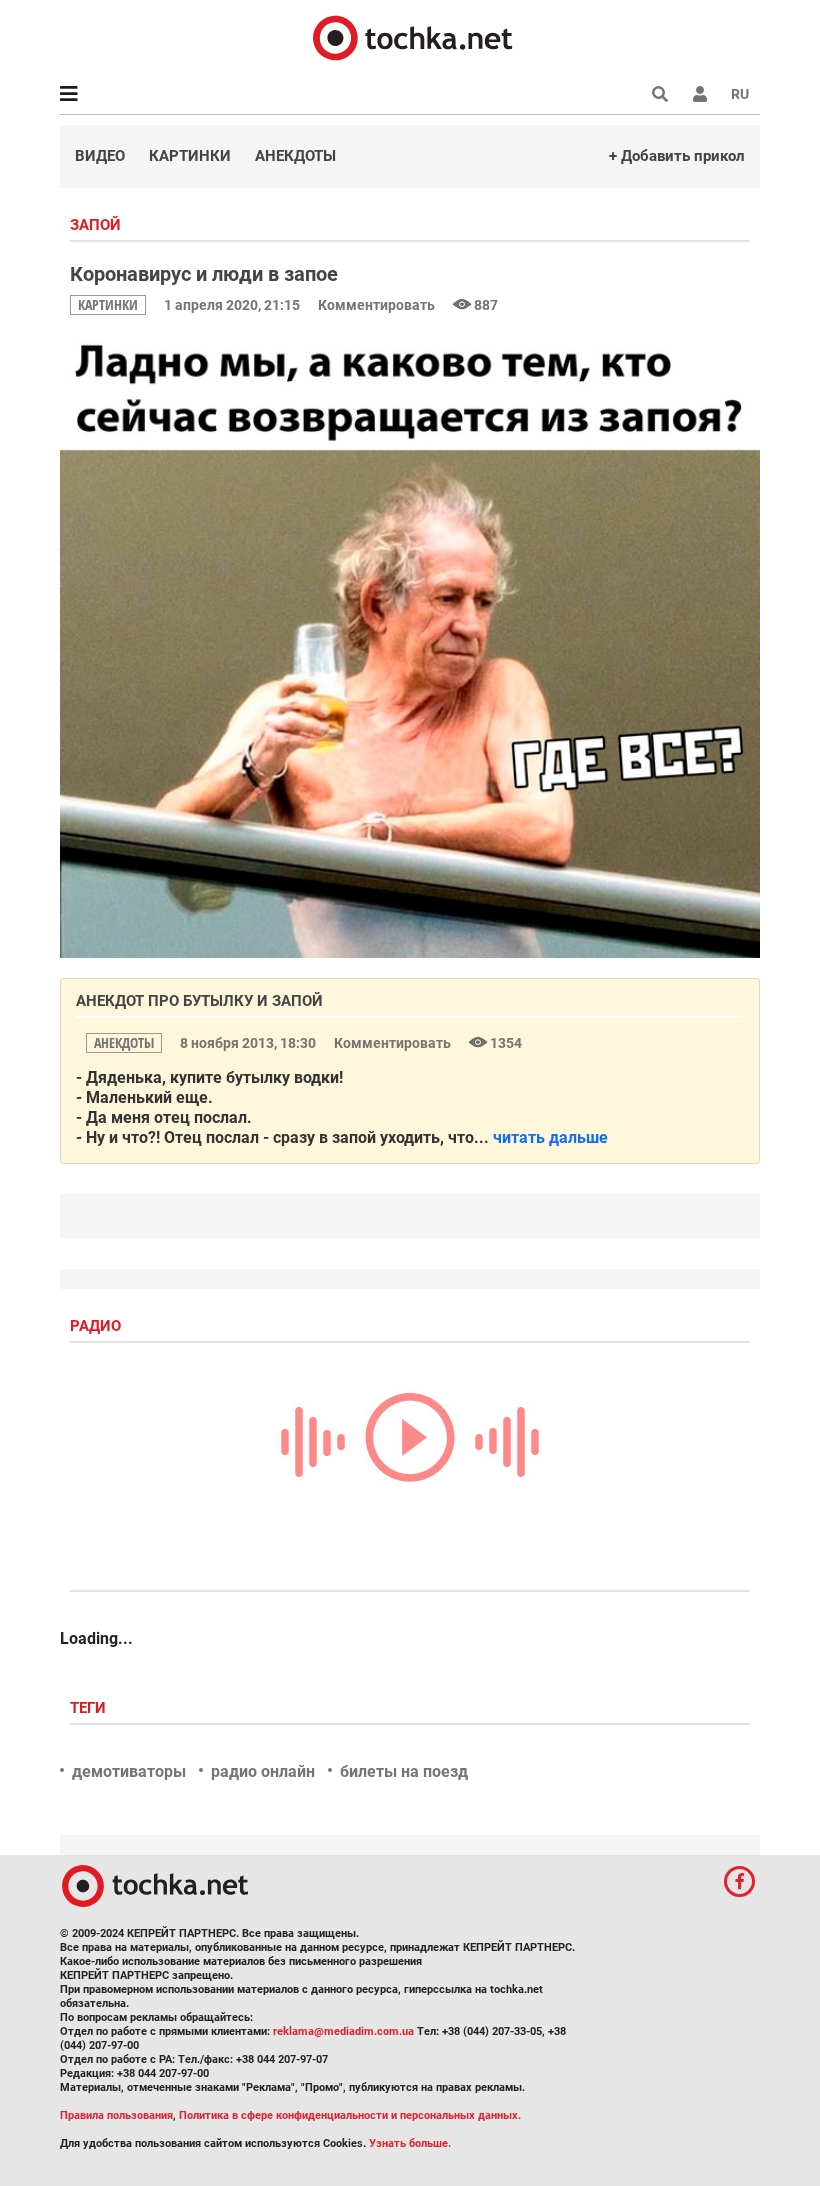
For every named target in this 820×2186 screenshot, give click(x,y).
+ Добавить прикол (677, 156)
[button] (700, 94)
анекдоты (124, 1042)
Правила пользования (116, 2115)
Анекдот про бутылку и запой (199, 1001)
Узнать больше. (410, 2143)
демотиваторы (129, 1771)
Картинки (190, 156)
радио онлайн (263, 1771)
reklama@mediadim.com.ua (343, 2031)
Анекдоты (295, 156)
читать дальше (550, 1137)
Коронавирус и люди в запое (204, 274)
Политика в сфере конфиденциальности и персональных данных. (350, 2115)
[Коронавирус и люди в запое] (410, 643)
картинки (108, 304)
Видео (100, 156)
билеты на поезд (404, 1771)
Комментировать (378, 305)
